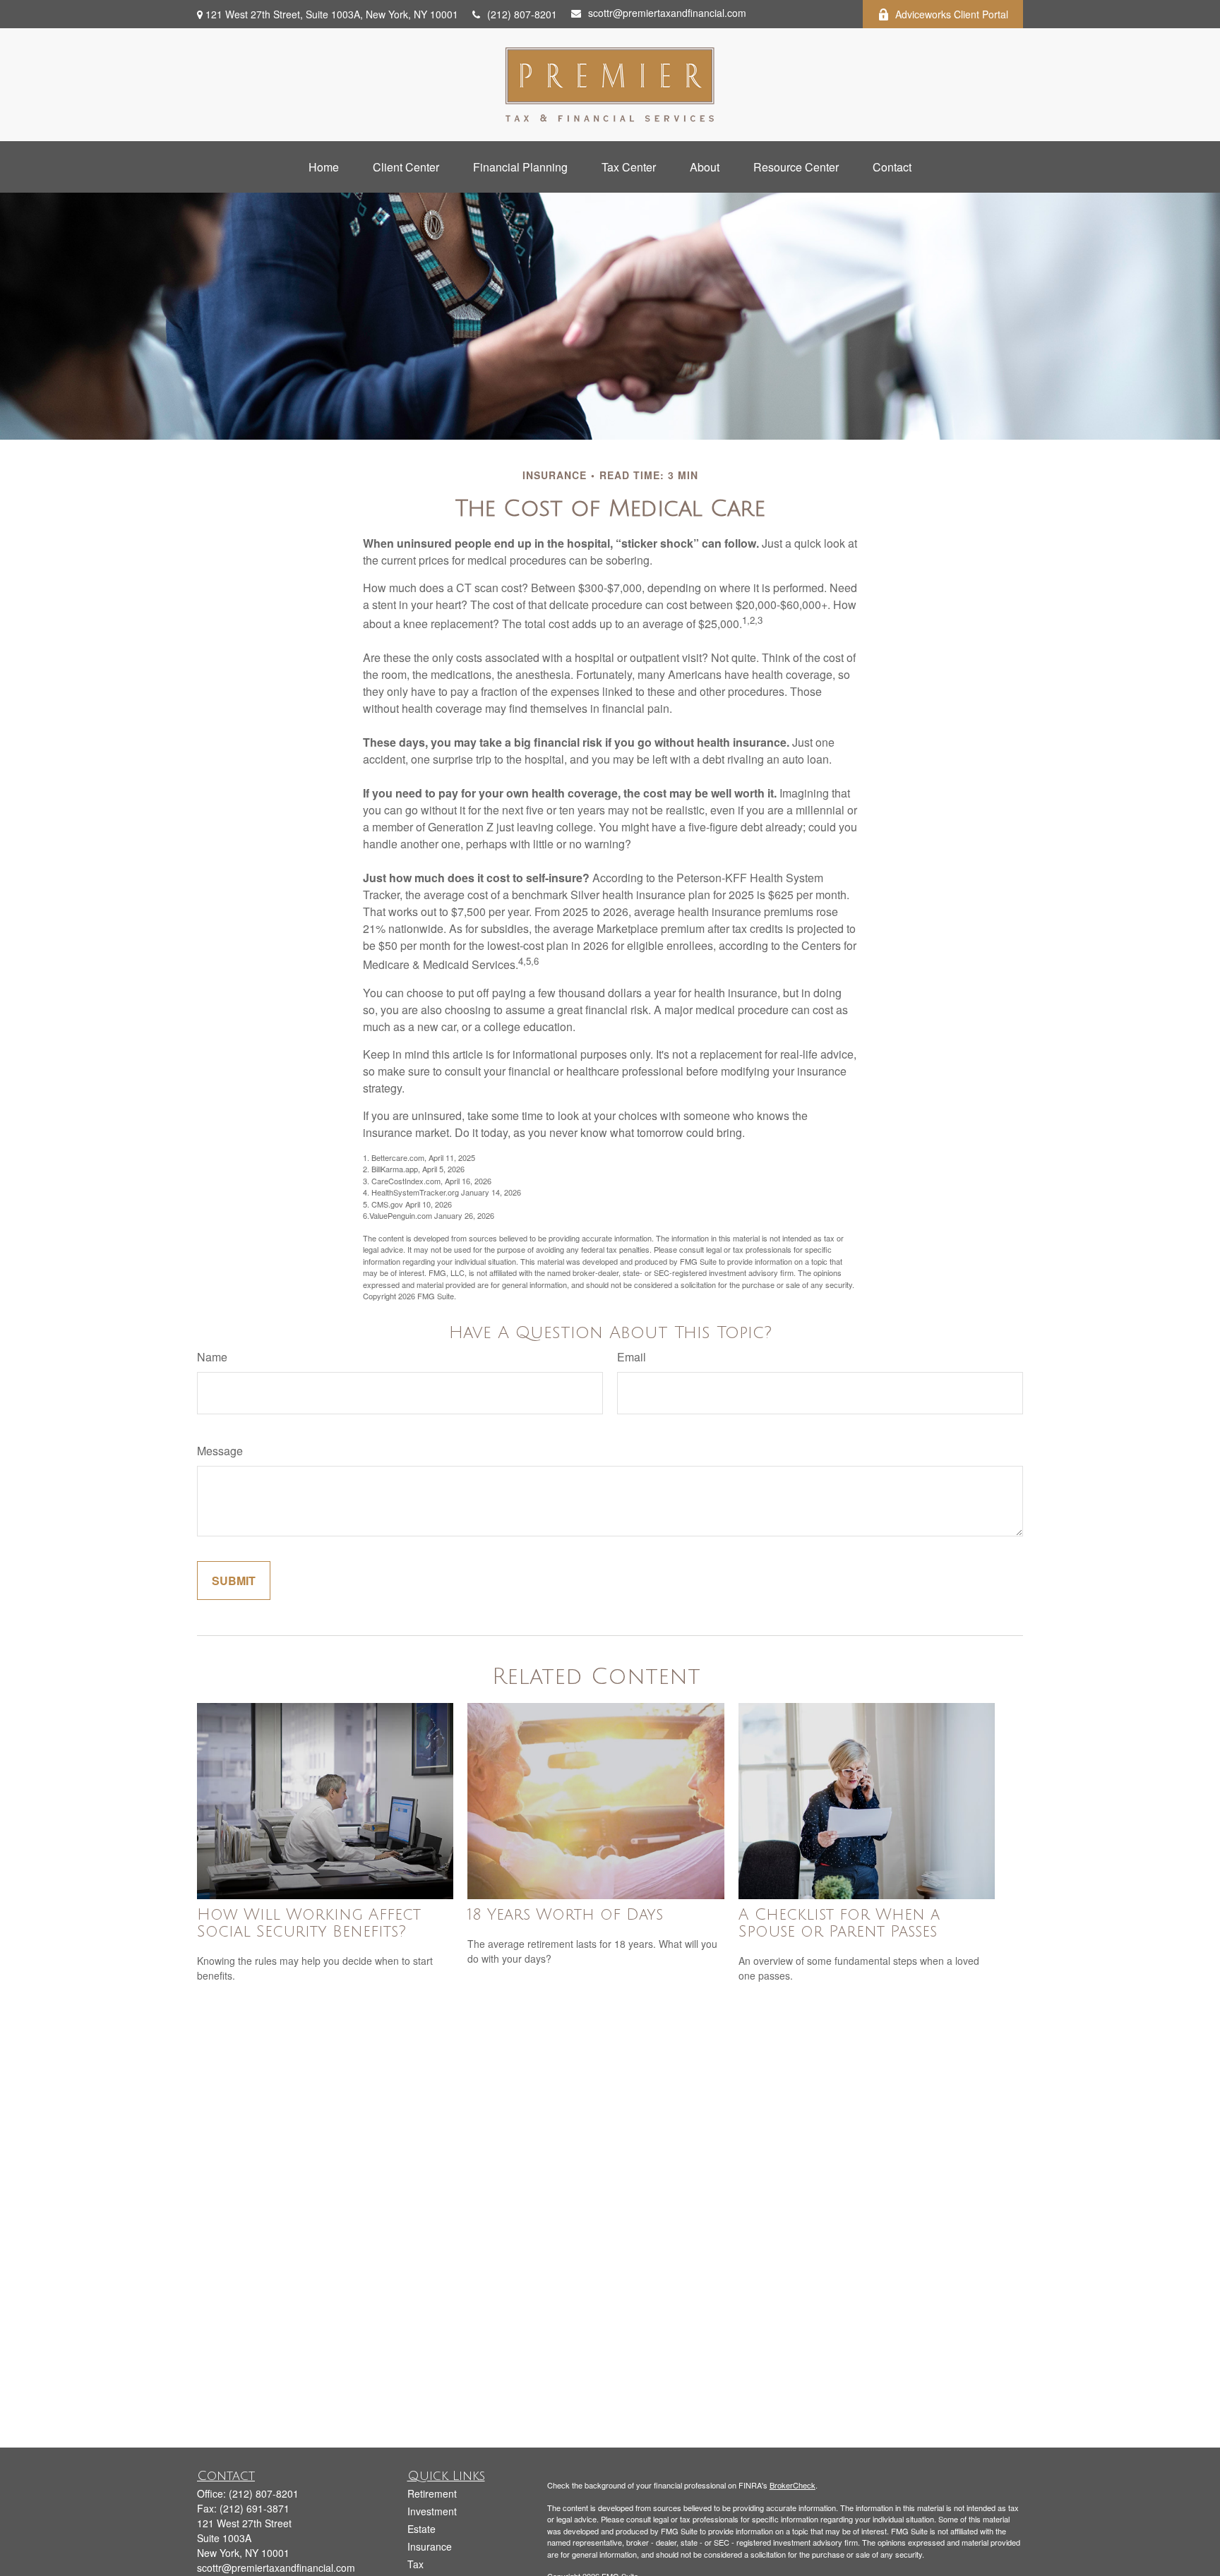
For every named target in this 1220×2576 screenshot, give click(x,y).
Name (212, 1357)
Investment (432, 2511)
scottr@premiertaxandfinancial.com (667, 13)
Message (220, 1451)
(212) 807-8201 (522, 14)
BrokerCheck (793, 2485)
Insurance (430, 2546)
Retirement (432, 2493)
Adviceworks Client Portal (952, 14)
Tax (415, 2564)
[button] (324, 167)
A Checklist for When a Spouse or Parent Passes (839, 1923)
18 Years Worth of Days (565, 1915)
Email (632, 1357)
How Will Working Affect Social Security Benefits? (309, 1923)
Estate (421, 2529)
